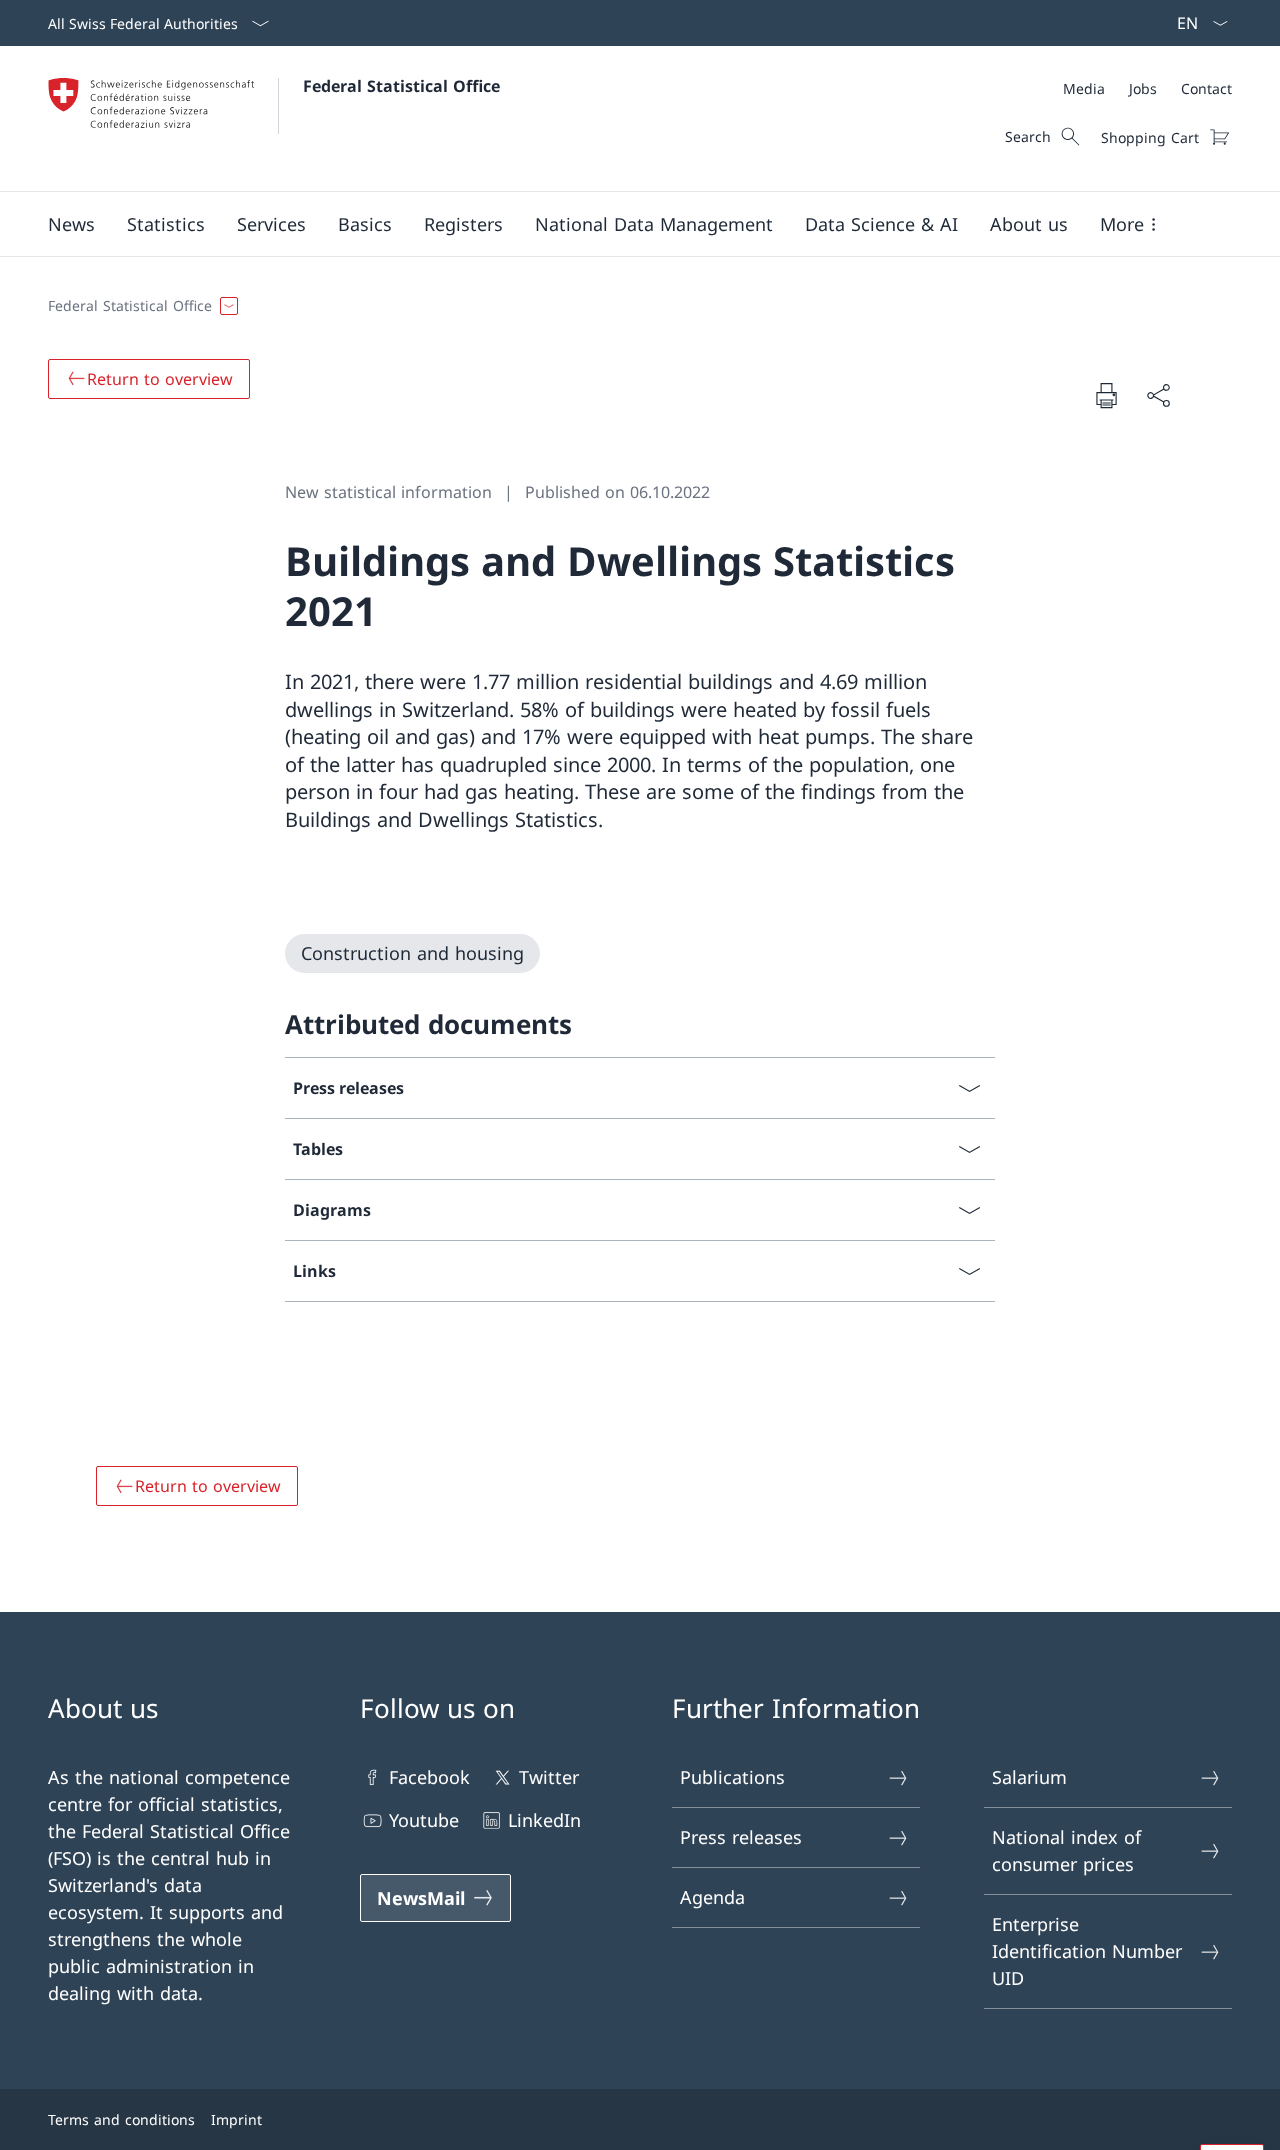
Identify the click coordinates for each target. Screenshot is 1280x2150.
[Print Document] (1106, 395)
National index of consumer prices (1066, 1850)
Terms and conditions (121, 2119)
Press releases (741, 1837)
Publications (732, 1777)
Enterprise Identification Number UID (1087, 1951)
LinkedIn (544, 1820)
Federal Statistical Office (401, 86)
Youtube (424, 1820)
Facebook (429, 1777)
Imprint (236, 2119)
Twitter (549, 1777)
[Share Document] (1158, 395)
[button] (71, 224)
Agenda (712, 1897)
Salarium (1029, 1777)
